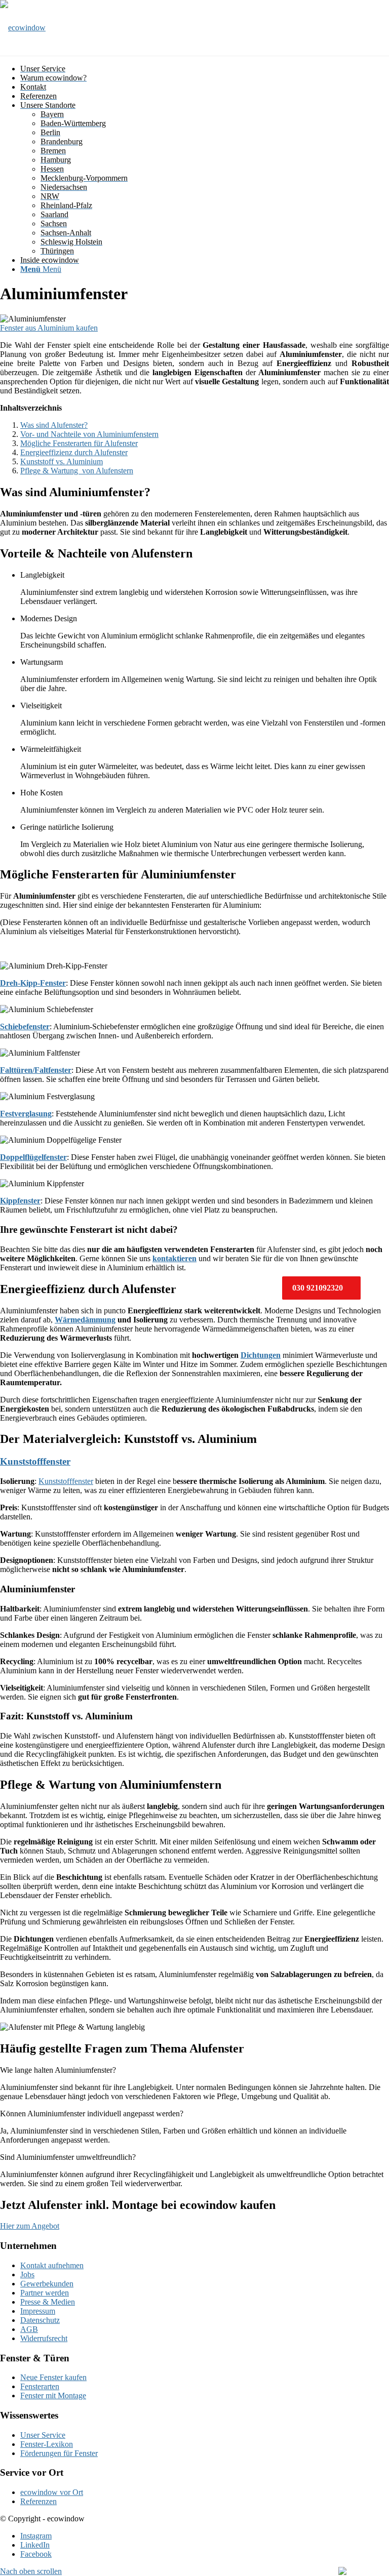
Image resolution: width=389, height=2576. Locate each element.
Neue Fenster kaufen (53, 2377)
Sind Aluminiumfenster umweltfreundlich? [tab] (68, 2157)
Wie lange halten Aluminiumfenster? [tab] (58, 2070)
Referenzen (38, 2501)
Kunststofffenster (35, 1461)
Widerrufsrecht (44, 2338)
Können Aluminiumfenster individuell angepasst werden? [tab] (92, 2114)
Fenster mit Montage (53, 2396)
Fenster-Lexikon (47, 2444)
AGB (29, 2329)
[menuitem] (205, 69)
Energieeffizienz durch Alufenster (74, 452)
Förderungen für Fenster (59, 2453)
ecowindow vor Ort (52, 2492)
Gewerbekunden (47, 2284)
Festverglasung (26, 1114)
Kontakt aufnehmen (52, 2265)
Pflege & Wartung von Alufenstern (77, 471)
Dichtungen (261, 1355)
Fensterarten (40, 2386)
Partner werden (45, 2293)
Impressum (38, 2311)
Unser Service (43, 2435)
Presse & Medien (48, 2302)
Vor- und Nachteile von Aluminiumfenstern (89, 434)
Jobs (27, 2275)
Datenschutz (40, 2320)
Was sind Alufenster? (54, 425)
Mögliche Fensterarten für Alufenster (79, 443)
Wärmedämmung (85, 1320)
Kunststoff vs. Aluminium (62, 461)
